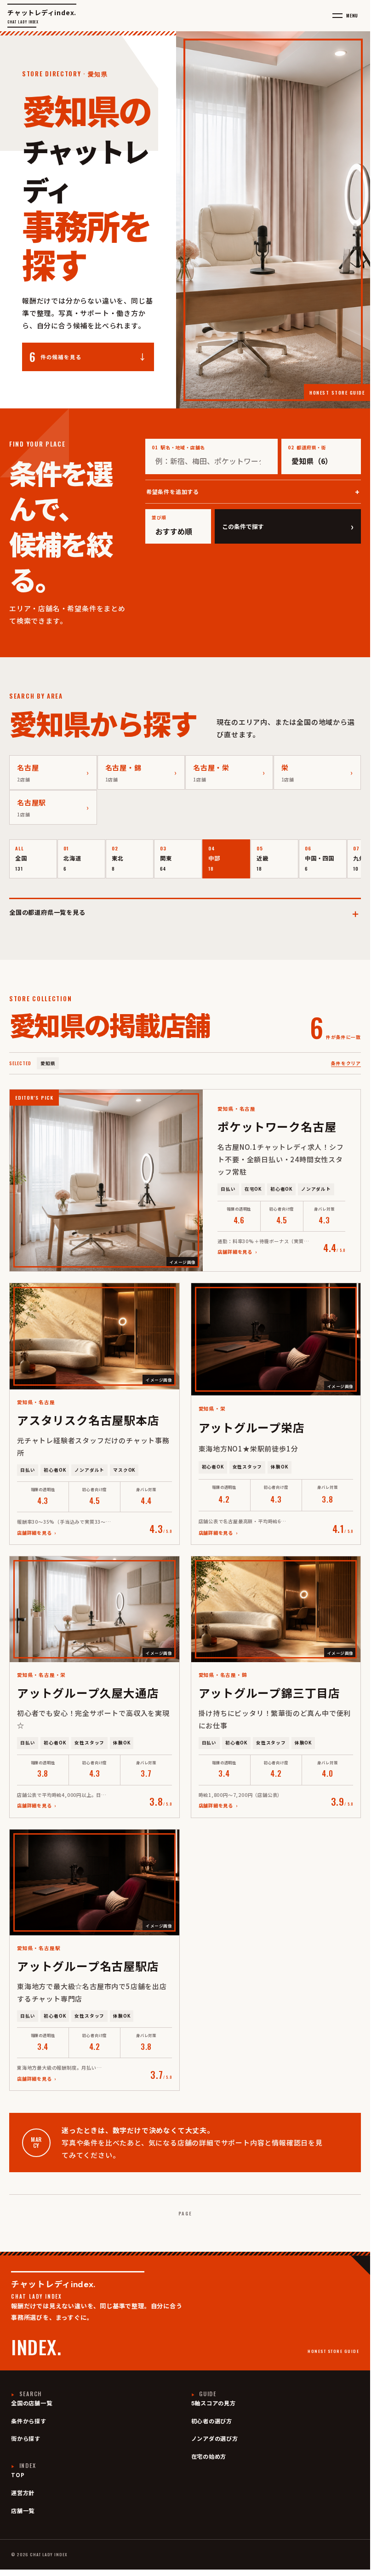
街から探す (26, 2439)
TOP (18, 2475)
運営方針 (23, 2493)
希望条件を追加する (173, 491)
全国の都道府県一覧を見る (185, 912)
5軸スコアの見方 (214, 2404)
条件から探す (29, 2421)
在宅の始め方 (209, 2457)
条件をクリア (346, 1063)
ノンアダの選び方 (215, 2439)
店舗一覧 (23, 2511)
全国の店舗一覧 (32, 2404)
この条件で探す (288, 526)
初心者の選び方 (212, 2421)
